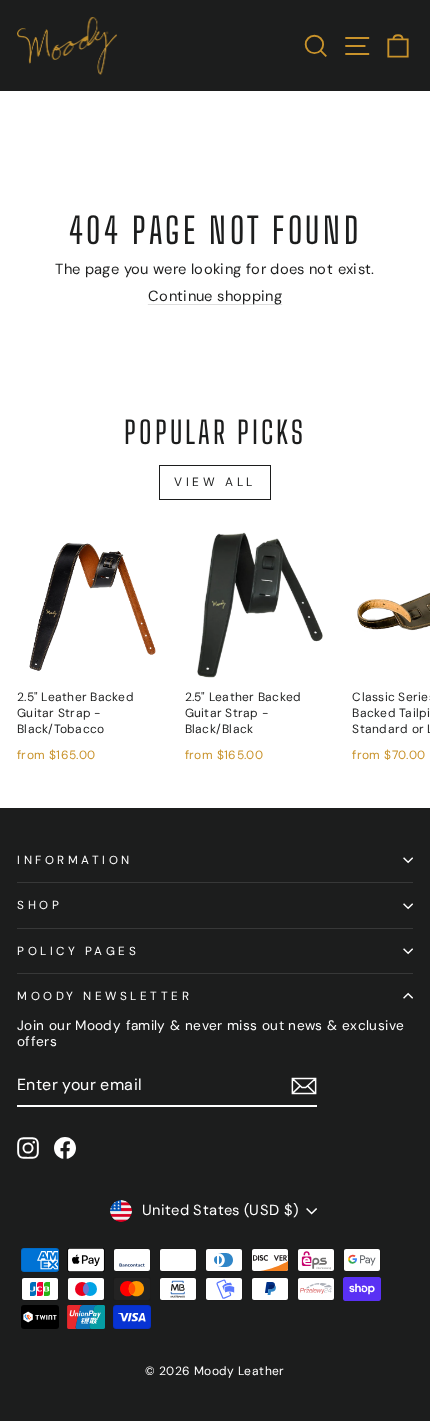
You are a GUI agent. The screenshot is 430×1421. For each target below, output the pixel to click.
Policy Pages (78, 951)
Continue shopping (215, 296)
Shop (39, 905)
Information (75, 860)
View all (215, 482)
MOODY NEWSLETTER (105, 996)
